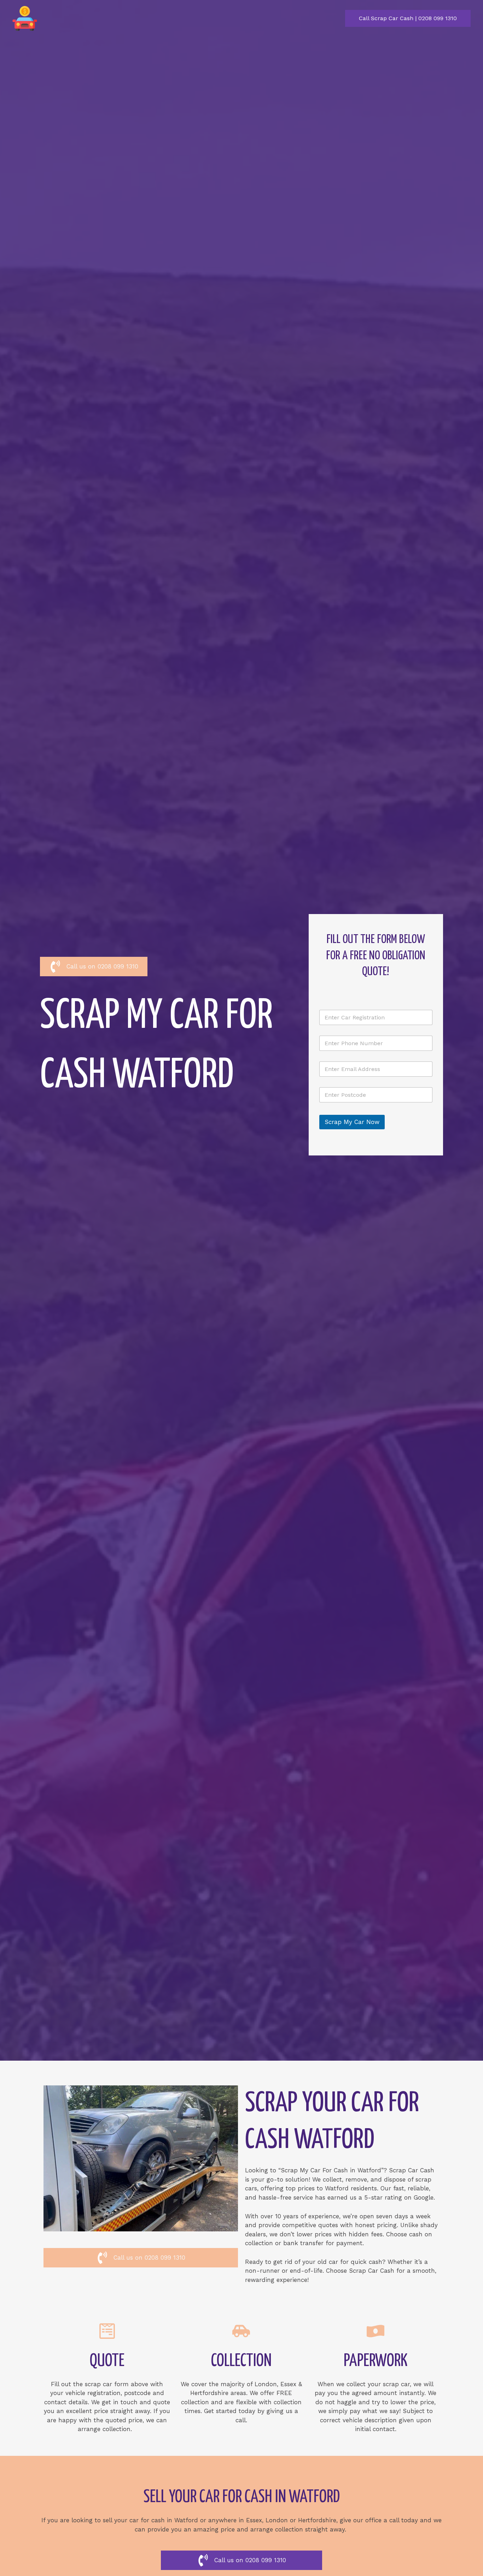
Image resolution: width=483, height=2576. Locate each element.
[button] (408, 18)
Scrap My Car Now (352, 1122)
